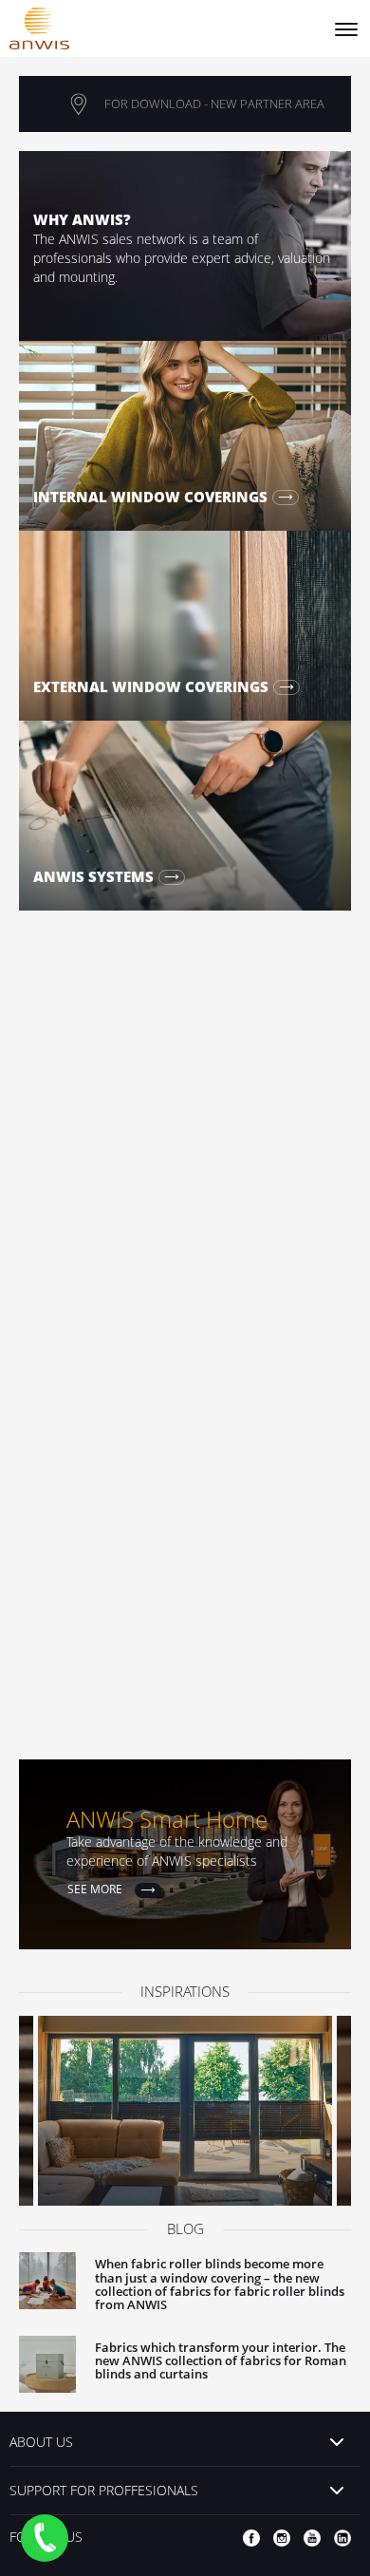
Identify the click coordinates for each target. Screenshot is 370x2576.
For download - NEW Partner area (214, 103)
